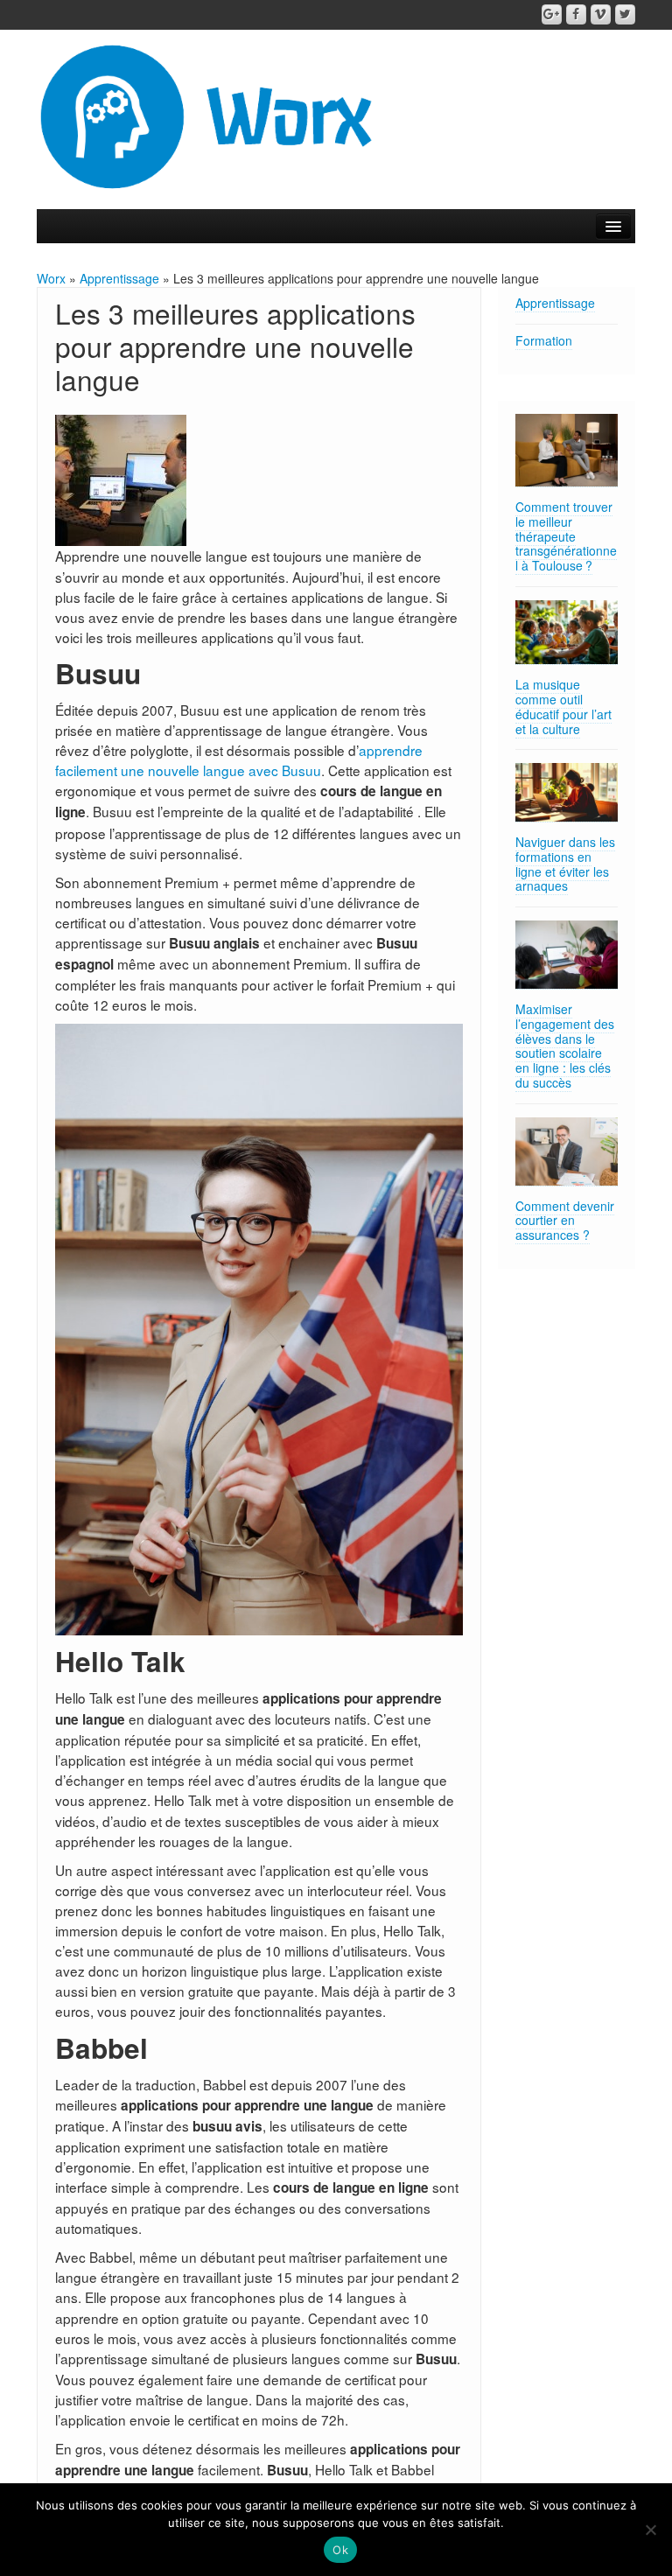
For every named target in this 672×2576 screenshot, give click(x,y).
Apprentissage (119, 278)
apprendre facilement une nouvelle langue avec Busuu (239, 760)
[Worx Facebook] (576, 14)
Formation (544, 340)
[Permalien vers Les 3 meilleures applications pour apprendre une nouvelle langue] (121, 479)
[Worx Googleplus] (552, 14)
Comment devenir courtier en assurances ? (565, 1221)
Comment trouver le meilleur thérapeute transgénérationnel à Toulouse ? (566, 536)
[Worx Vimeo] (601, 14)
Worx (51, 278)
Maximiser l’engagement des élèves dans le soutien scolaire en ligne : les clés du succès (565, 1046)
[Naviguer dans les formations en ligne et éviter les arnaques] (567, 793)
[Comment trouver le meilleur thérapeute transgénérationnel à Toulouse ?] (567, 451)
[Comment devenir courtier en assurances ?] (567, 1152)
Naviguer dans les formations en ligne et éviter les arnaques (565, 864)
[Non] (650, 2530)
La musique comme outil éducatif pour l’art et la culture (563, 706)
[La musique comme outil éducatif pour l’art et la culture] (567, 633)
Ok (340, 2550)
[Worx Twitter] (625, 14)
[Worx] (208, 115)
